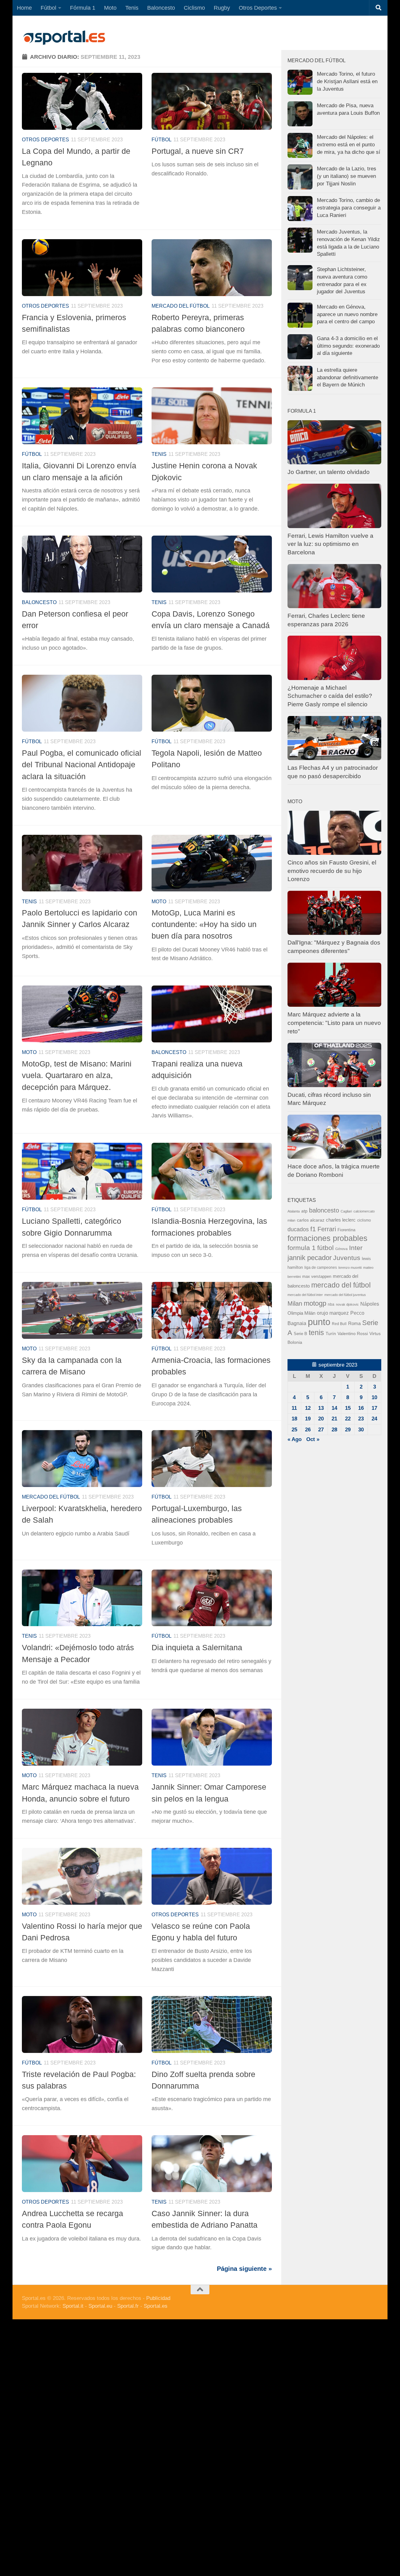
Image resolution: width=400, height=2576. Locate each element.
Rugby (222, 8)
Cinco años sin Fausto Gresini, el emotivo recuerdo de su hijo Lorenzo (332, 871)
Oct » (313, 1439)
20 (321, 1419)
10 (374, 1397)
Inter (356, 1248)
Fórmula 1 (83, 8)
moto (159, 902)
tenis (316, 1333)
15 (348, 1408)
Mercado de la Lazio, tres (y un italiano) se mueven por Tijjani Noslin (347, 176)
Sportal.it (73, 2306)
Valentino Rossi (353, 1334)
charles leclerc (341, 1220)
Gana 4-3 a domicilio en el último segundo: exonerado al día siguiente (348, 346)
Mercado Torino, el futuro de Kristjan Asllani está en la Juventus (347, 81)
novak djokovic (347, 1304)
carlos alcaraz (311, 1220)
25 (294, 1430)
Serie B (300, 1334)
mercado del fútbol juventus (345, 1295)
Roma (354, 1323)
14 (334, 1408)
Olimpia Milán (301, 1313)
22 (348, 1419)
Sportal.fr (128, 2306)
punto (319, 1322)
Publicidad (158, 2298)
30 (361, 1430)
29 (348, 1430)
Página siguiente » (244, 2269)
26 (308, 1430)
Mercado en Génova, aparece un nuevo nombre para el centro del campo (347, 314)
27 (321, 1430)
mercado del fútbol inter (305, 1295)
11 (294, 1408)
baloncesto (39, 602)
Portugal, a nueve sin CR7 (198, 151)
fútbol (325, 1248)
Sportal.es (156, 2306)
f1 (313, 1229)
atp (304, 1211)
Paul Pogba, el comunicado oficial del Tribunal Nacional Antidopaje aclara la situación (82, 765)
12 (308, 1408)
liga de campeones (321, 1268)
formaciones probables (327, 1238)
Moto (110, 8)
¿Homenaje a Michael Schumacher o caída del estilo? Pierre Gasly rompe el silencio (330, 696)
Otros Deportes (258, 8)
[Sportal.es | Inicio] (64, 38)
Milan (295, 1303)
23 (361, 1419)
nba (331, 1304)
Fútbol (48, 8)
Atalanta (294, 1211)
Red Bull (339, 1324)
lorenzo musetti (350, 1268)
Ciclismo (194, 8)
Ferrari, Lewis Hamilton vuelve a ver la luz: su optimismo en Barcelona (330, 544)
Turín (331, 1333)
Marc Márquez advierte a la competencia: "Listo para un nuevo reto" (334, 1023)
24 (374, 1419)
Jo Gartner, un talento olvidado (329, 472)
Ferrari (327, 1229)
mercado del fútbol (181, 306)
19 (308, 1419)
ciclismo (364, 1220)
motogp (315, 1303)
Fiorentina (346, 1230)
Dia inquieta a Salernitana (197, 1647)
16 (361, 1408)
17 (374, 1408)
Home (24, 8)
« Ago (295, 1439)
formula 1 (302, 1248)
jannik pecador (310, 1258)
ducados (298, 1229)
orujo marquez (333, 1313)
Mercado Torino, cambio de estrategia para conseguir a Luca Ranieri (349, 208)
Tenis (132, 8)
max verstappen (317, 1277)
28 (334, 1430)
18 (294, 1419)
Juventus (347, 1258)
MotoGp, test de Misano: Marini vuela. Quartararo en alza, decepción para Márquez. (77, 1075)
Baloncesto (161, 8)
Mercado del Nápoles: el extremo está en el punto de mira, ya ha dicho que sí (349, 144)
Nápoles (370, 1304)
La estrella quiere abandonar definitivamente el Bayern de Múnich (347, 377)
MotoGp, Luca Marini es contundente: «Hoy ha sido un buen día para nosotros (204, 924)
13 (321, 1408)
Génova (341, 1249)
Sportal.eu (100, 2306)
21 (334, 1419)
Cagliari (346, 1211)
